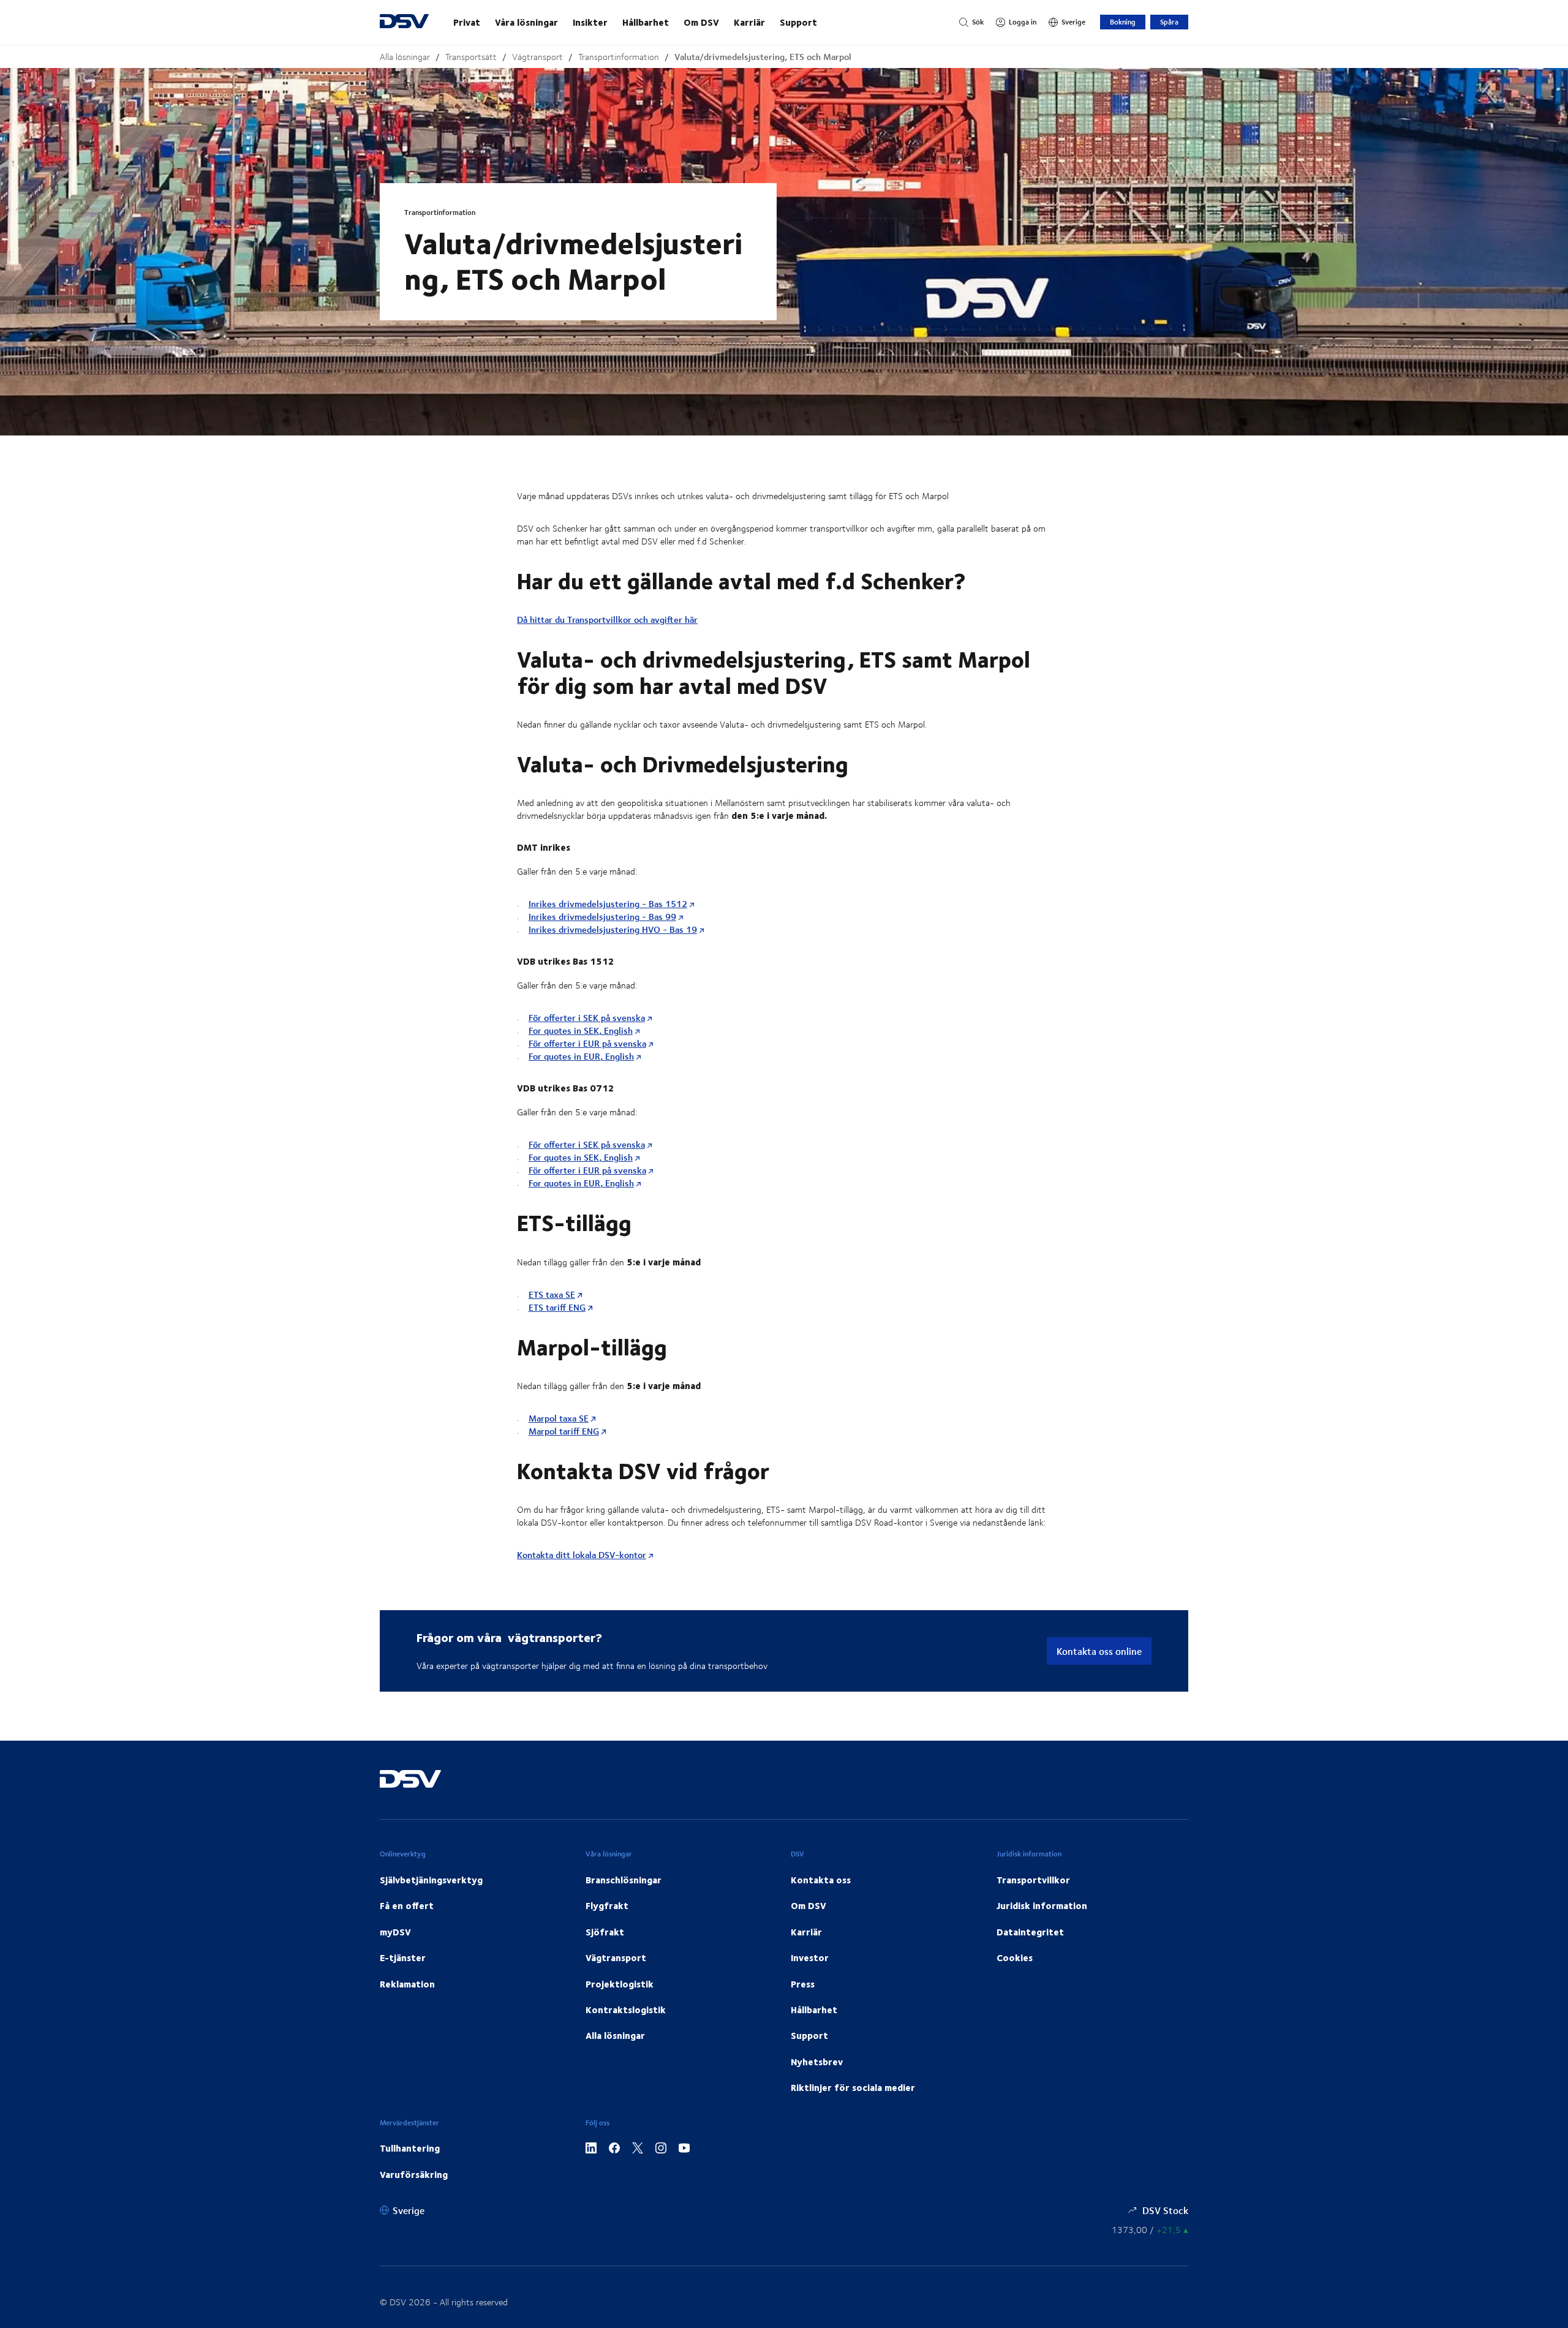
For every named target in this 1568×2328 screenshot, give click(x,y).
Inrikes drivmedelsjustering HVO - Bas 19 (613, 929)
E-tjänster (403, 1957)
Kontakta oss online (1099, 1651)
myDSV (395, 1932)
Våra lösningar (526, 22)
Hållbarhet (646, 22)
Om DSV (701, 22)
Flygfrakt (607, 1905)
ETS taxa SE (552, 1294)
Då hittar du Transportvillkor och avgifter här (607, 620)
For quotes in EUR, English (581, 1056)
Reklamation (407, 1984)
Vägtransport (537, 57)
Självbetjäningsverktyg (431, 1880)
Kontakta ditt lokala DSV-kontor (582, 1555)
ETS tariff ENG (557, 1307)
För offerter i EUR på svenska (587, 1043)
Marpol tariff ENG (564, 1431)
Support (798, 22)
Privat (467, 22)
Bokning (1123, 22)
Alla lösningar (405, 57)
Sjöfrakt (605, 1932)
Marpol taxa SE (559, 1418)
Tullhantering (410, 2148)
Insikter (590, 22)
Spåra (1169, 22)
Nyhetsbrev (817, 2062)
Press (803, 1984)
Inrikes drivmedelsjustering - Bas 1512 (608, 904)
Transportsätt (471, 57)
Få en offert (407, 1905)
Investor (810, 1957)
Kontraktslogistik (626, 2010)
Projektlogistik (620, 1984)
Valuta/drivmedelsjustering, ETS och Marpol (763, 57)
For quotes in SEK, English (581, 1030)
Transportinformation (619, 57)
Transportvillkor (1033, 1880)
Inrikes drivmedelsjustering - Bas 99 (602, 917)
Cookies (1015, 1957)
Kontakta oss (821, 1880)
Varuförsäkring (414, 2174)
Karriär (749, 22)
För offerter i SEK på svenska (587, 1018)
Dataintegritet (1030, 1932)
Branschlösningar (624, 1880)
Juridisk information (1042, 1905)
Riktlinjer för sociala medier (853, 2087)
